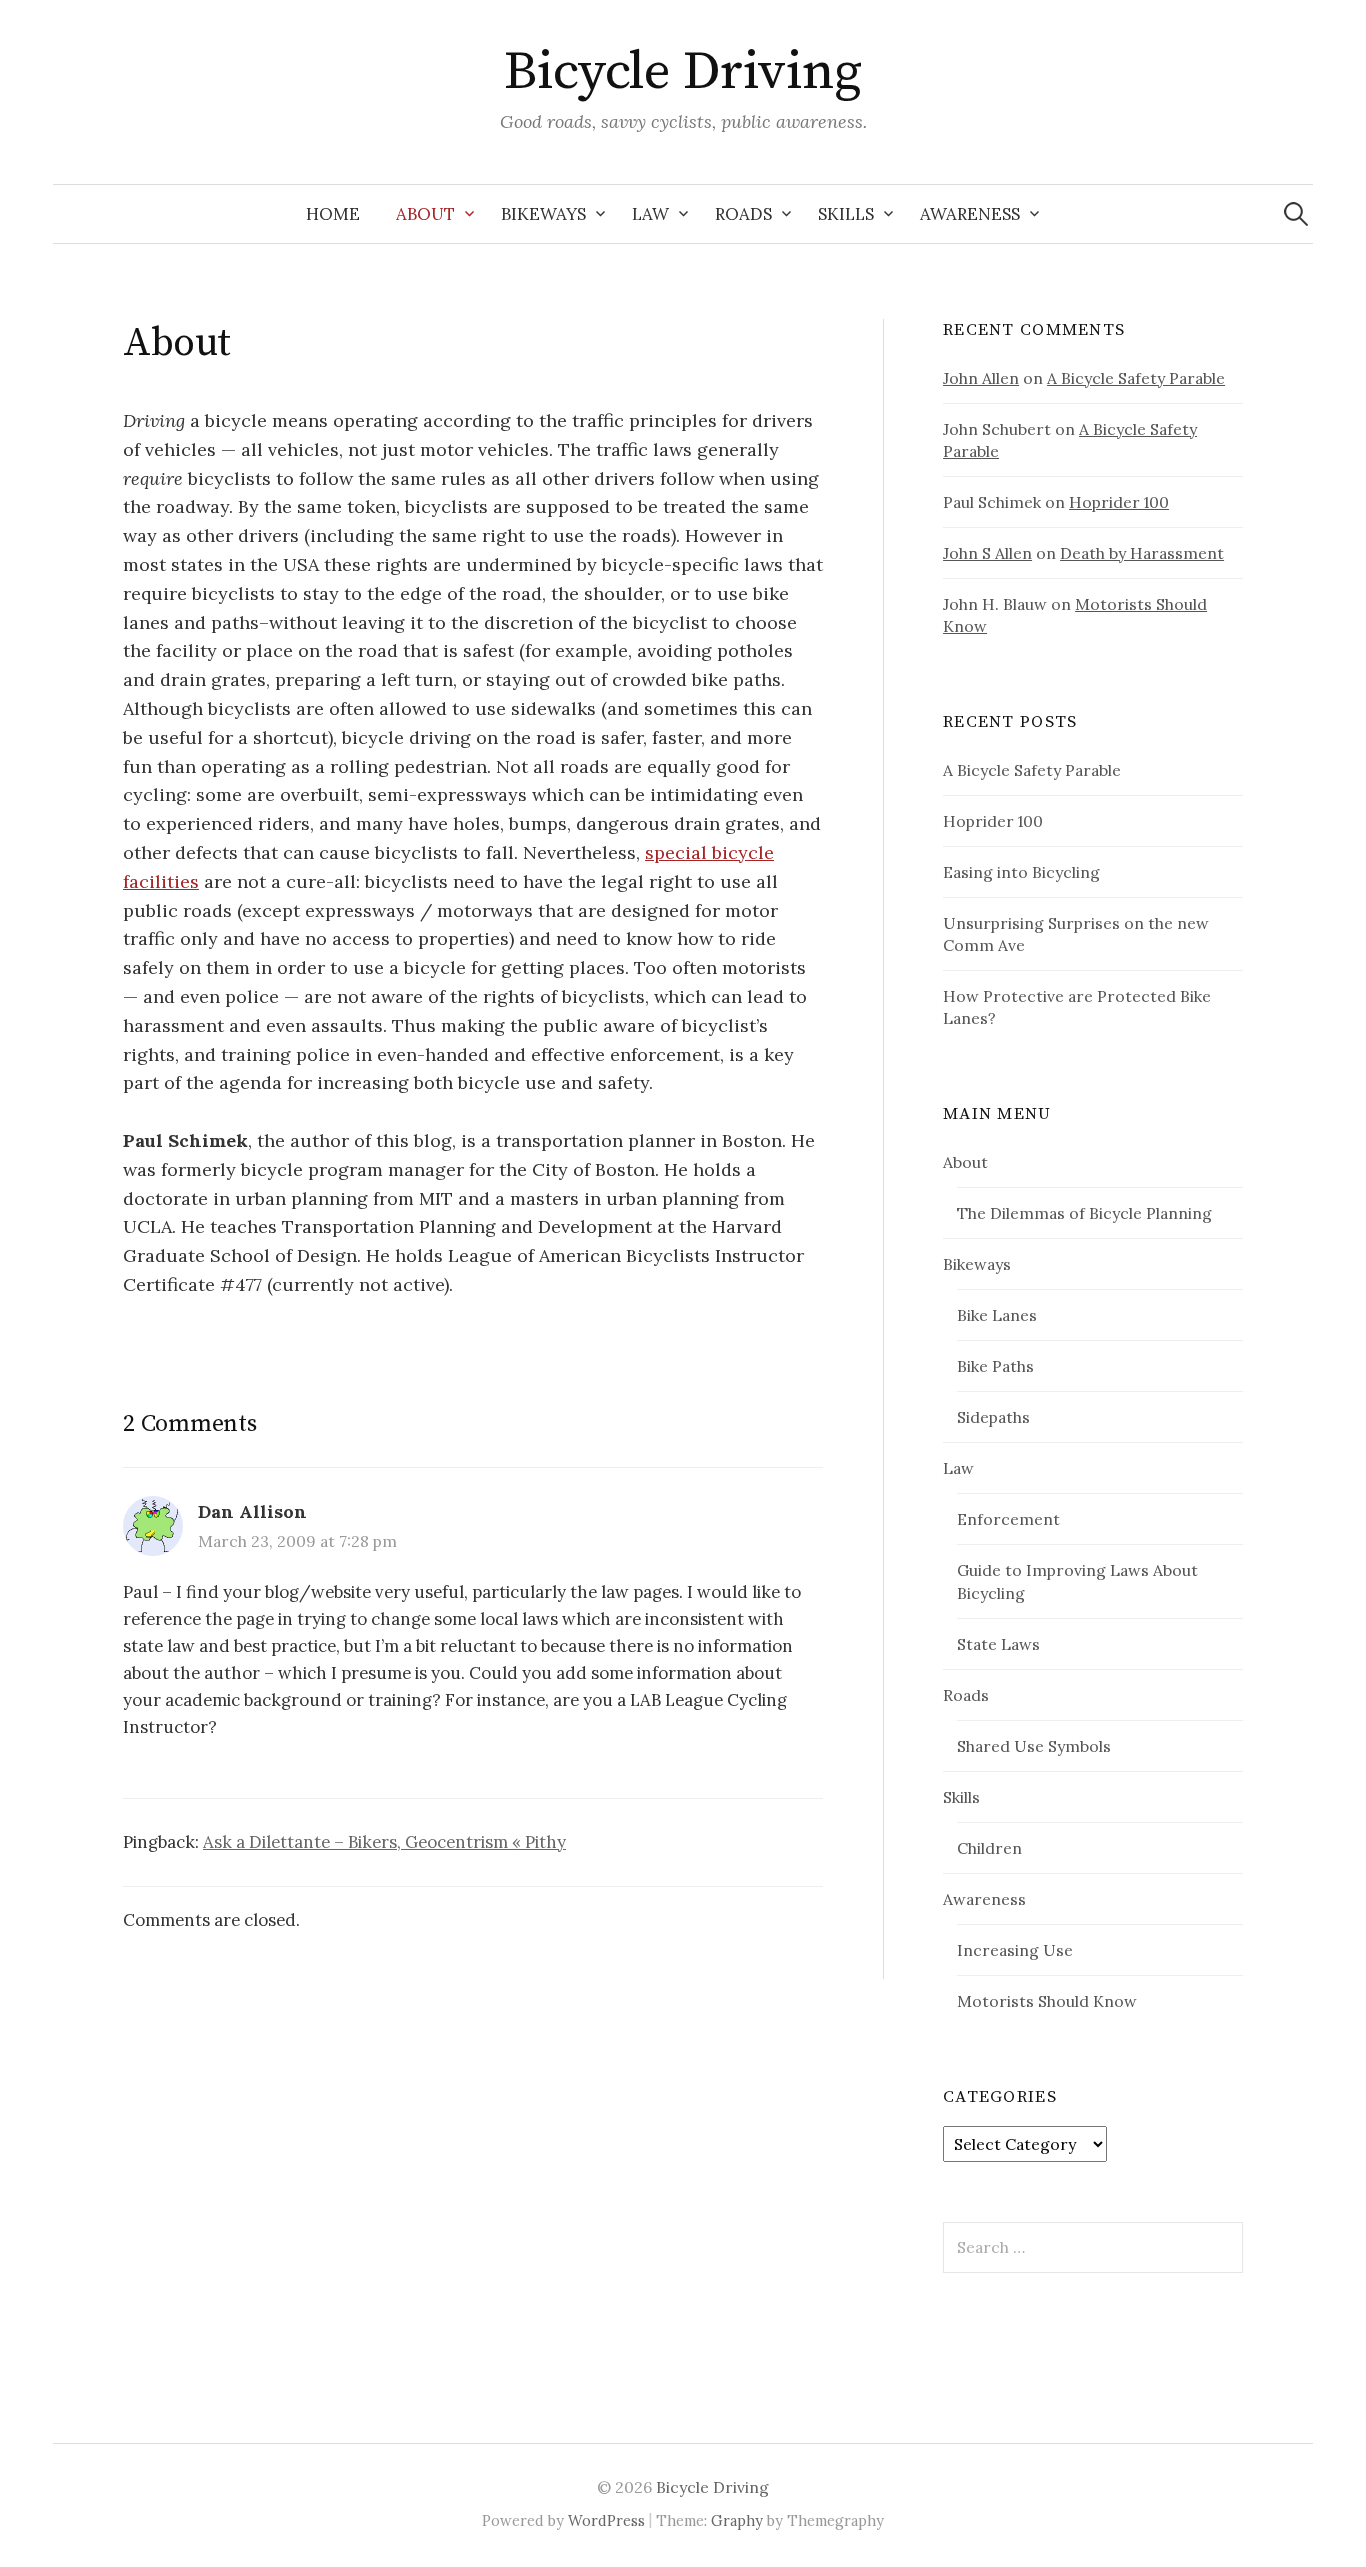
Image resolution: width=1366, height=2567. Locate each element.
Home (333, 214)
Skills (846, 214)
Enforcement (1008, 1519)
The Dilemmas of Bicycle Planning (1084, 1213)
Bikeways (543, 214)
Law (650, 214)
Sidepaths (993, 1417)
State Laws (998, 1644)
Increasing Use (1015, 1950)
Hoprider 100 (1119, 502)
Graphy (737, 2520)
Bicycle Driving (683, 72)
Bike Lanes (997, 1315)
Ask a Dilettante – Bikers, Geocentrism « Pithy (384, 1842)
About (425, 214)
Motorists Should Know (1047, 2001)
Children (989, 1848)
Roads (743, 214)
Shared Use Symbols (1034, 1746)
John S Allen (987, 553)
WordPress (606, 2520)
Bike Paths (995, 1366)
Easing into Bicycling (1021, 872)
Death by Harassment (1142, 553)
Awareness (970, 214)
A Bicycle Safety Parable (1136, 378)
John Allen (981, 378)
